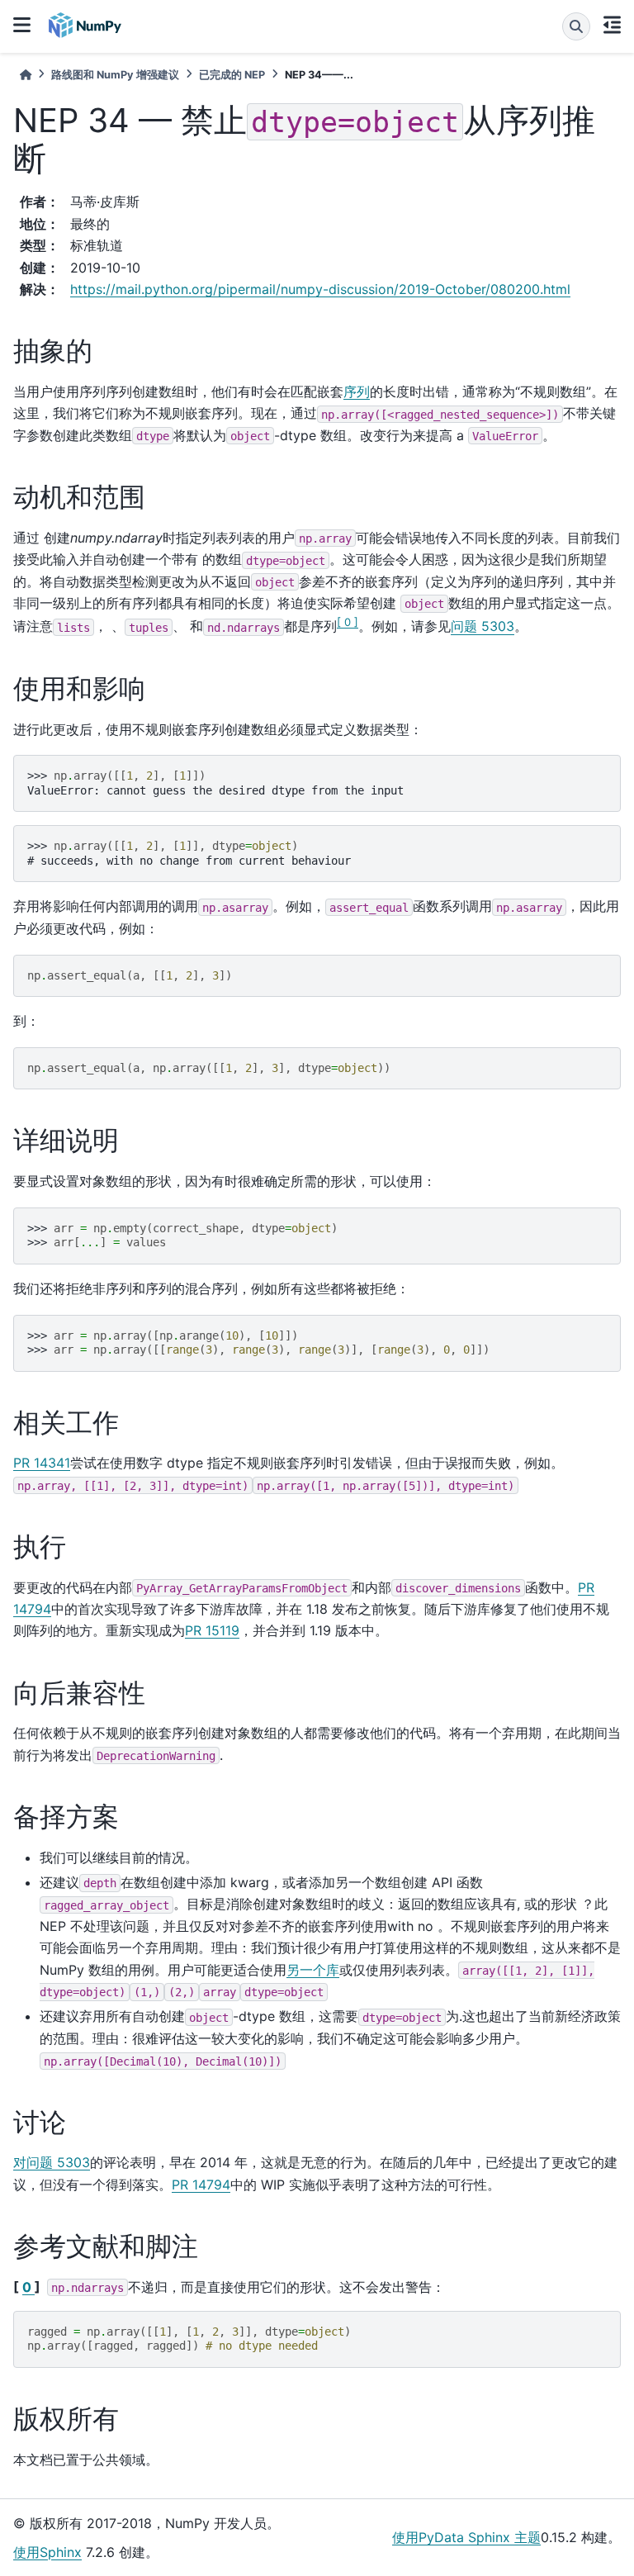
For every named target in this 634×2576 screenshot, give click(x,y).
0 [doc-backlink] (28, 2287)
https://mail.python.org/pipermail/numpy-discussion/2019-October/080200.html (320, 289)
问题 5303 (483, 627)
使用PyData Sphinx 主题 (466, 2537)
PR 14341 (42, 1463)
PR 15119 (212, 1630)
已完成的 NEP (232, 75)
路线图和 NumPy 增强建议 (115, 75)
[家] (26, 75)
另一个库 (313, 1970)
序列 (357, 391)
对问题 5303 (52, 2162)
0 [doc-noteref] (348, 622)
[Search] (576, 26)
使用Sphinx (47, 2552)
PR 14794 (201, 2185)
